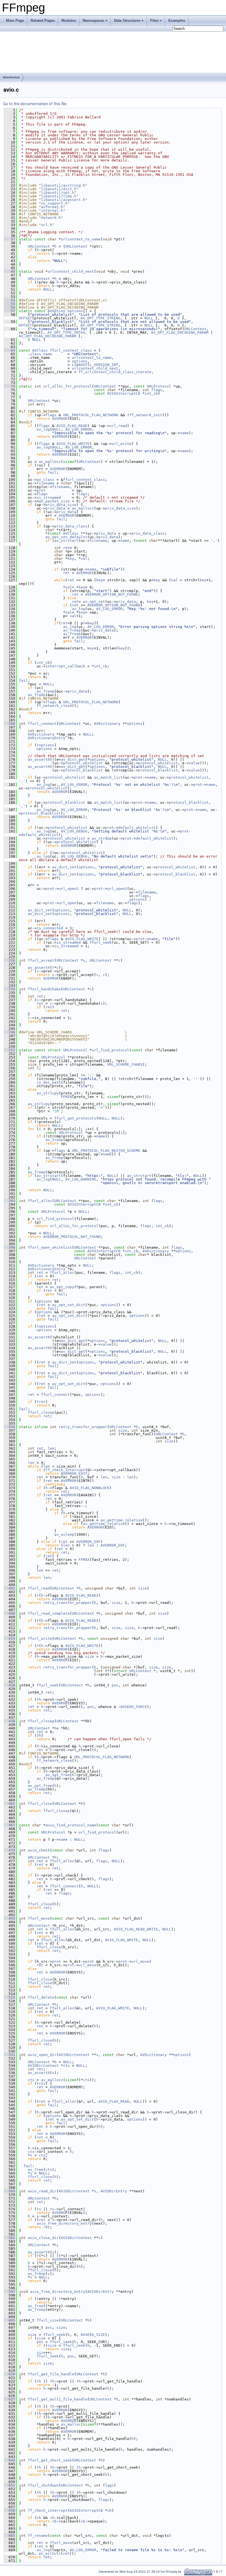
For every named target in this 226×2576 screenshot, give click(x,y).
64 (10, 350)
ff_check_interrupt (65, 1470)
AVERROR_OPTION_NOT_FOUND (112, 594)
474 (10, 1850)
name (184, 433)
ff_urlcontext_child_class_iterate (115, 372)
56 (10, 307)
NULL (48, 289)
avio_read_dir (42, 2191)
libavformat (11, 77)
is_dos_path (49, 1082)
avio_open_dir (42, 2055)
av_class (45, 480)
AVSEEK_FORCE (134, 1707)
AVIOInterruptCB (124, 393)
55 (10, 304)
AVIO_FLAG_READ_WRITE (136, 1929)
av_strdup (102, 838)
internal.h (52, 210)
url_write (122, 444)
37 (10, 239)
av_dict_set (64, 867)
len (51, 1448)
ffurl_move (39, 1918)
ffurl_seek (101, 942)
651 (10, 2485)
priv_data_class (71, 526)
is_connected (50, 928)
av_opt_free (58, 1775)
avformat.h (52, 207)
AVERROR (60, 419)
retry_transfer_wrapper (83, 1427)
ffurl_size (48, 2320)
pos (115, 1685)
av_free (36, 2170)
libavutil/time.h (59, 196)
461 (10, 1804)
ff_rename (38, 2536)
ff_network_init (146, 415)
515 (10, 1997)
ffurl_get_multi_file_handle (58, 2399)
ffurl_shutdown (43, 2485)
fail (52, 472)
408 (10, 1613)
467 (10, 1825)
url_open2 (69, 889)
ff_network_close (54, 706)
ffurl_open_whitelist (50, 1247)
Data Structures (127, 21)
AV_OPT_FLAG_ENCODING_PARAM (180, 332)
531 (10, 2055)
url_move (140, 1961)
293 (10, 1201)
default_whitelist (137, 828)
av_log (43, 429)
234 (10, 989)
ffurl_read (39, 1588)
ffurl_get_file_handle (51, 2374)
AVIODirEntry (114, 2191)
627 (10, 2399)
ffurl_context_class (71, 350)
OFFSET (25, 318)
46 (10, 271)
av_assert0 (39, 759)
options (75, 311)
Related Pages (43, 21)
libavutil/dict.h (59, 189)
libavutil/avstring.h (63, 185)
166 (10, 724)
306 (10, 1247)
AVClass (40, 350)
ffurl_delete (41, 1997)
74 (10, 386)
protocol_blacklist (83, 770)
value (194, 763)
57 (10, 311)
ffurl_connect (42, 724)
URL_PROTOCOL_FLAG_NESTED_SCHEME (106, 1151)
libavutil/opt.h (58, 193)
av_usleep (64, 1534)
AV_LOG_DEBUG (74, 831)
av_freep (72, 630)
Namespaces (93, 21)
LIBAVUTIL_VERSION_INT (95, 365)
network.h (51, 218)
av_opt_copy (62, 1287)
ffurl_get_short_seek (50, 2460)
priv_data (55, 508)
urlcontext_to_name (81, 239)
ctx (66, 2066)
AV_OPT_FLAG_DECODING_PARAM (47, 336)
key (71, 559)
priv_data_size (61, 505)
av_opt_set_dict (69, 1305)
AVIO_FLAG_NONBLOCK (90, 1488)
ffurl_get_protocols (75, 1118)
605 (10, 2320)
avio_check (39, 1850)
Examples (177, 21)
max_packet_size (53, 501)
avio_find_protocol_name (71, 1825)
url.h (47, 225)
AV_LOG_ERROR (79, 429)
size (123, 1430)
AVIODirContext (74, 2055)
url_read (118, 426)
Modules (69, 21)
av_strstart (66, 541)
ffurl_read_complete (49, 1613)
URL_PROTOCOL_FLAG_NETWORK (91, 415)
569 (10, 2191)
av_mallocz (50, 462)
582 (10, 2238)
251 (10, 1050)
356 (10, 1427)
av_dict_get (73, 759)
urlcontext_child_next (71, 271)
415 (10, 1639)
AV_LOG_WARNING (81, 1179)
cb (109, 2510)
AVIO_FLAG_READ (72, 426)
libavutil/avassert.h (63, 200)
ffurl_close (40, 1804)
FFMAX (84, 1560)
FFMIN (66, 1097)
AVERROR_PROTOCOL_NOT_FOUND (72, 1237)
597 (10, 2292)
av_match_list (108, 777)
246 (10, 1032)
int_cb (151, 393)
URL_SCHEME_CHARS (125, 1064)
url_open (68, 903)
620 (10, 2374)
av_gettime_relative (122, 1520)
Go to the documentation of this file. (35, 104)
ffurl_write (40, 1639)
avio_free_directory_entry (64, 2223)
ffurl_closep (41, 1412)
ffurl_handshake (44, 989)
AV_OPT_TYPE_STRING (100, 318)
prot (41, 490)
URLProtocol (159, 386)
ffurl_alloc (40, 1201)
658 (10, 2510)
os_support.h (54, 203)
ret (66, 548)
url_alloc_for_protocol (68, 386)
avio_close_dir (43, 2238)
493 (10, 1918)
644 (10, 2460)
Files (154, 21)
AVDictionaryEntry (47, 738)
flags (157, 390)
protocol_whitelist (83, 763)
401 (10, 1588)
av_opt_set (94, 602)
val (84, 559)
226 (10, 960)
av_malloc (71, 2424)
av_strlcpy (48, 1093)
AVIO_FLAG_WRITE (73, 444)
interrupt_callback (65, 666)
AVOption (57, 311)
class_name (41, 354)
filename (45, 483)
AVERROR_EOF (88, 1542)
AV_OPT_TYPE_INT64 (66, 332)
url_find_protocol (111, 1050)
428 (10, 1685)
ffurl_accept (41, 960)
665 (10, 2536)
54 (10, 300)
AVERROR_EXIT (74, 1473)
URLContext (39, 246)
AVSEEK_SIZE (93, 2335)
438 (10, 1721)
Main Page (15, 21)
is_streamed (49, 498)
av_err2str (50, 2554)
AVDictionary (107, 724)
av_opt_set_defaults (66, 537)
